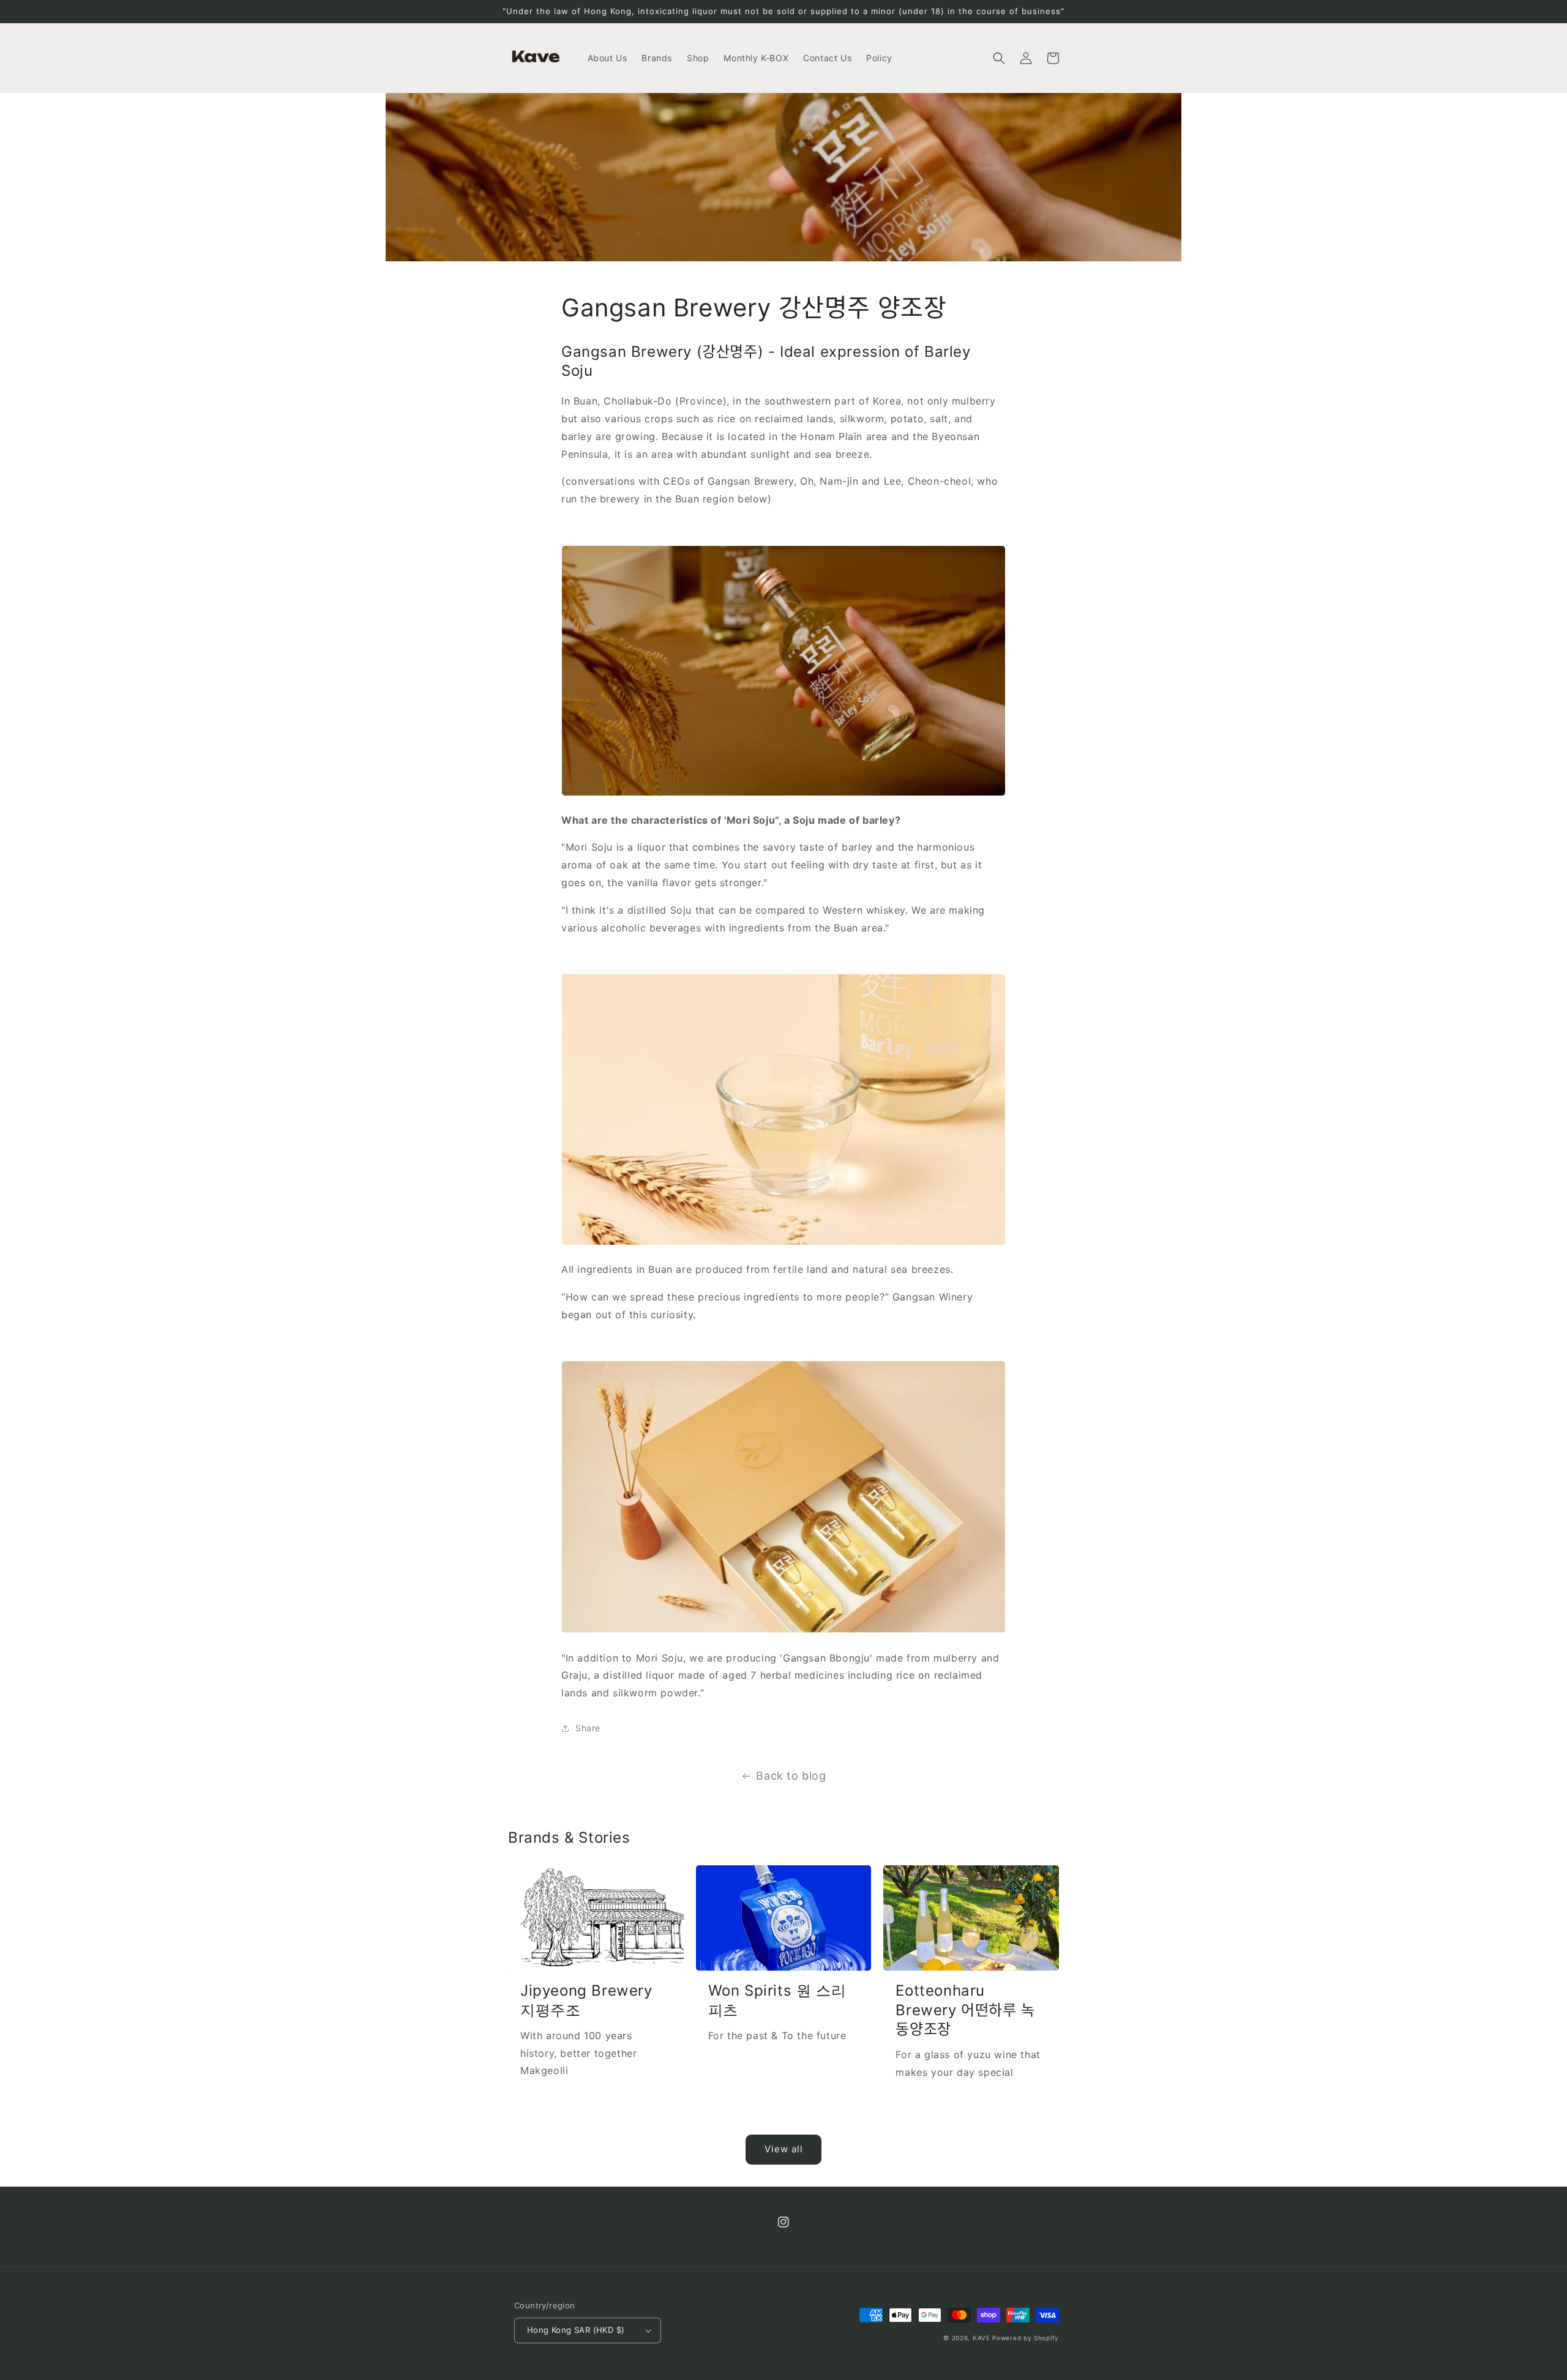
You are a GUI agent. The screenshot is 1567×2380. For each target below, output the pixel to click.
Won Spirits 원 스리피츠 (777, 2000)
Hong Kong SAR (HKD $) (576, 2330)
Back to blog (791, 1776)
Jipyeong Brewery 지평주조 (586, 2000)
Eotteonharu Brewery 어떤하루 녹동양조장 (965, 2009)
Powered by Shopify (1026, 2338)
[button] (999, 58)
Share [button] (588, 1728)
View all (784, 2149)
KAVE (982, 2338)
